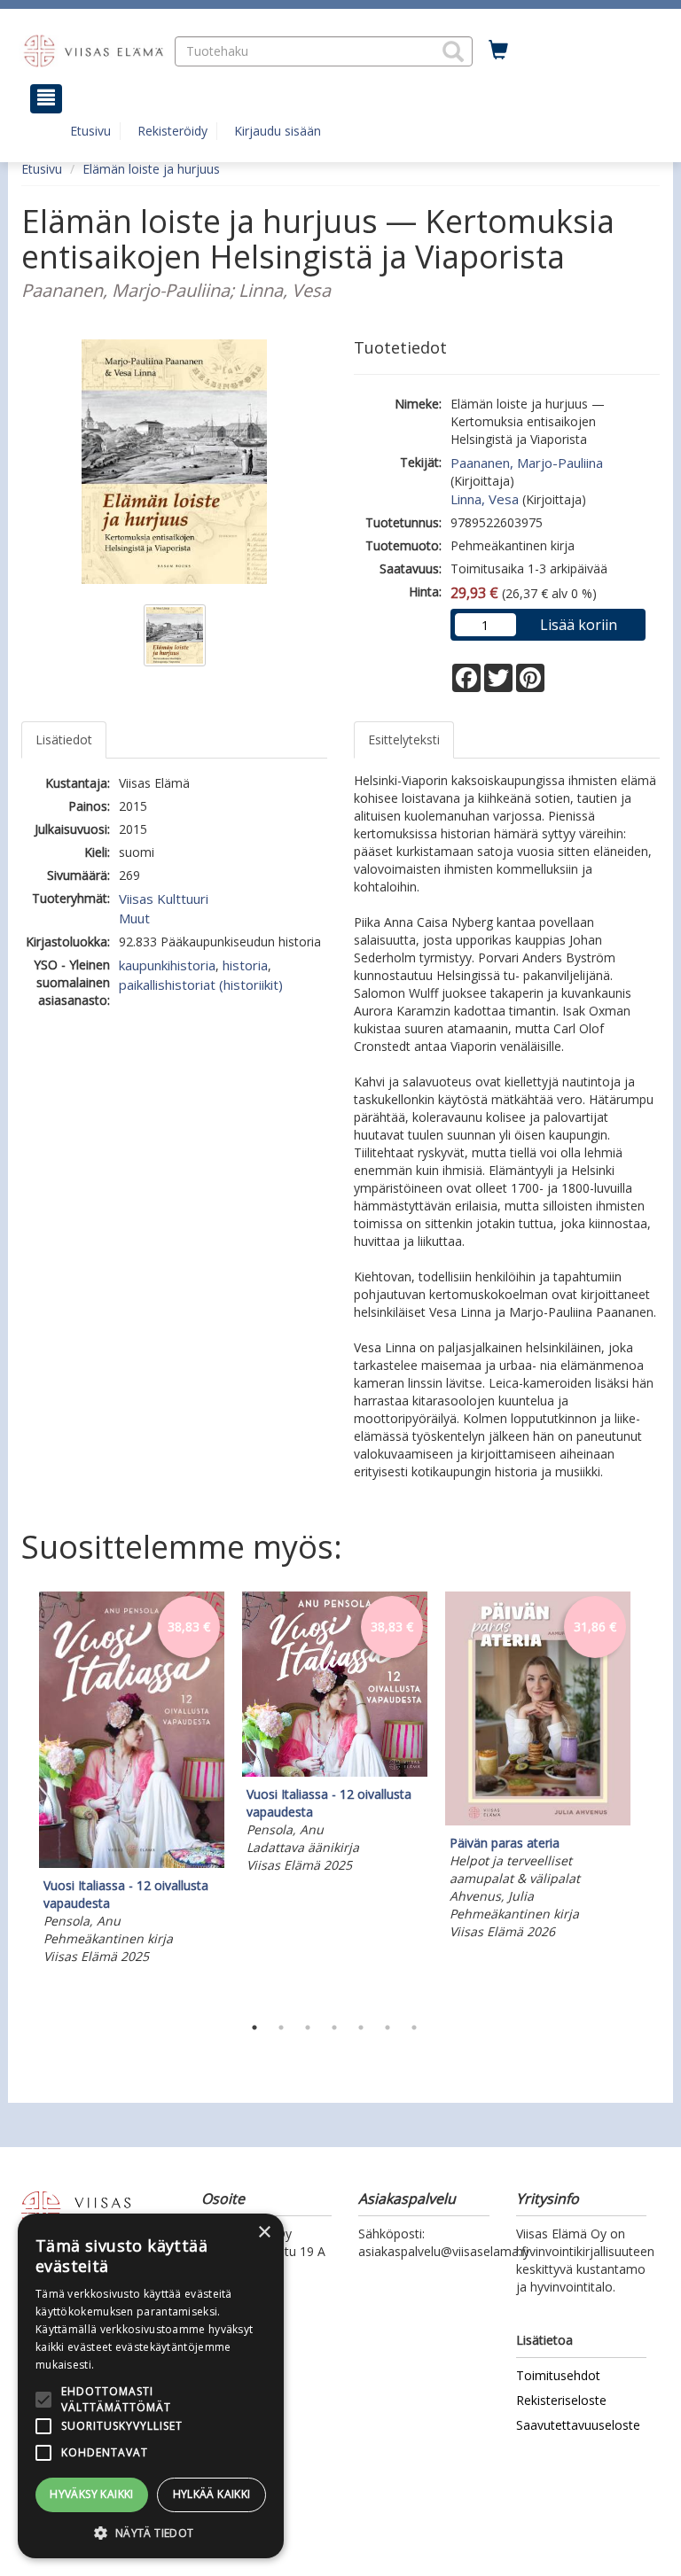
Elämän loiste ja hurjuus (151, 169)
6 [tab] (387, 2027)
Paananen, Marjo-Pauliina (527, 463)
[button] (453, 51)
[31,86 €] (538, 1821)
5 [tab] (361, 2027)
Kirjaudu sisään (278, 131)
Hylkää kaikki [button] (212, 2494)
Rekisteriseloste (561, 2400)
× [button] (264, 2233)
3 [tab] (308, 2027)
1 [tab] (254, 2027)
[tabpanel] (132, 1781)
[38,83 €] (132, 1863)
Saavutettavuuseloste (578, 2425)
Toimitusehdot (558, 2375)
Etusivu (90, 131)
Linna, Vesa (485, 499)
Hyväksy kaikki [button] (92, 2494)
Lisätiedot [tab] (64, 739)
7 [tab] (414, 2027)
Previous (17, 1798)
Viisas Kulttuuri (164, 899)
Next (651, 1798)
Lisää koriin (579, 625)
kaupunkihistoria (167, 965)
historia (245, 965)
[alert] (151, 2386)
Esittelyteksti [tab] (404, 739)
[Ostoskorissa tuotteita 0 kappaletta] (498, 51)
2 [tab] (281, 2027)
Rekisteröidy (172, 131)
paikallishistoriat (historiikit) (201, 984)
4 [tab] (334, 2027)
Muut (134, 918)
